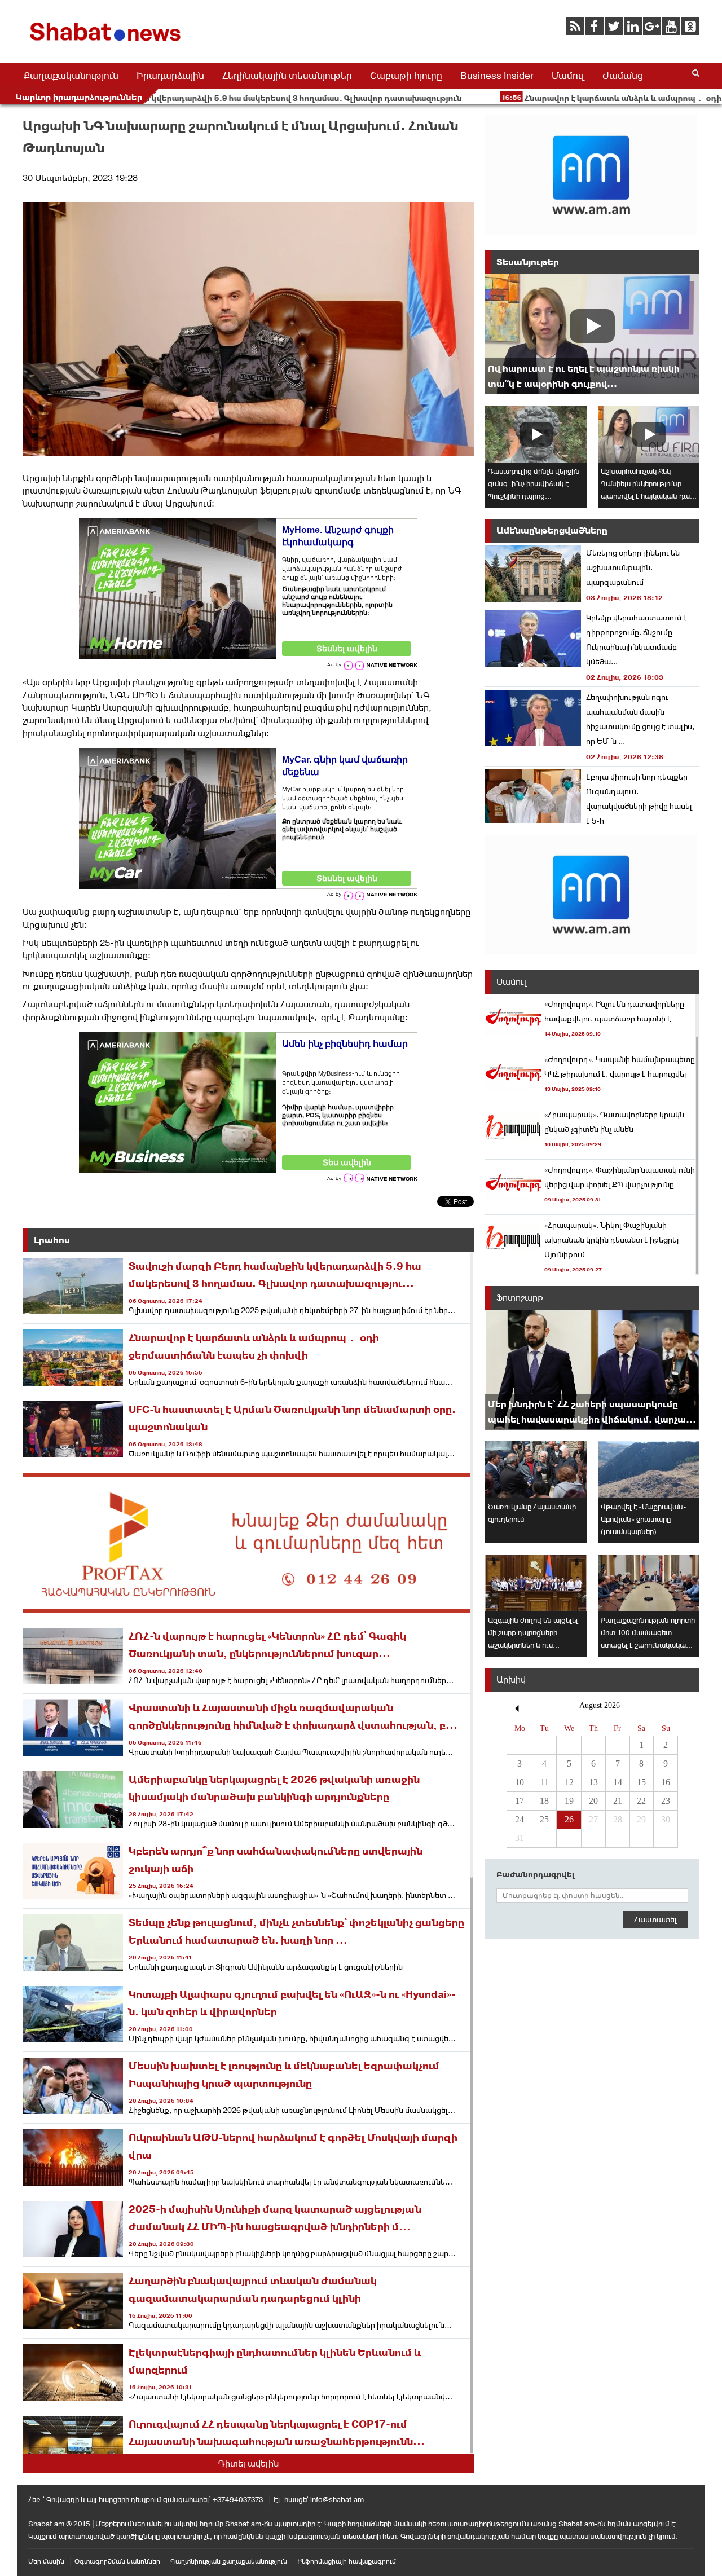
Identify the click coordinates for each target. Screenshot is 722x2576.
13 (593, 1782)
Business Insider (497, 76)
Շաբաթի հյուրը (406, 76)
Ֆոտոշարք (520, 1298)
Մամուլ (568, 76)
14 (618, 1782)
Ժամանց (623, 76)
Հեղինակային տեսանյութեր (287, 76)
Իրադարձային (170, 76)
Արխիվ (511, 1679)
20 (593, 1801)
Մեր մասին (46, 2561)
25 (544, 1819)
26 (569, 1819)
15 (641, 1782)
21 (618, 1801)
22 (641, 1801)
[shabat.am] (107, 43)
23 (666, 1801)
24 (520, 1819)
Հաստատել (655, 1919)
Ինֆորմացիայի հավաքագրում (347, 2561)
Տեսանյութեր (528, 262)
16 (666, 1782)
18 (544, 1801)
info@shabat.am (337, 2500)
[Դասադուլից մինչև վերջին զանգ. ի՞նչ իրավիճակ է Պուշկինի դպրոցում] (536, 434)
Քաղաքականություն (71, 76)
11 (545, 1782)
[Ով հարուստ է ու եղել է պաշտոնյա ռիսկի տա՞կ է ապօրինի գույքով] (592, 334)
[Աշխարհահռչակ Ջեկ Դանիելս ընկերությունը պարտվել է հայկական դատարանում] (649, 434)
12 (569, 1782)
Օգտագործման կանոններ (117, 2561)
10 (520, 1782)
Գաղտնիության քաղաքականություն (229, 2561)
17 (520, 1801)
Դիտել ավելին (248, 2463)
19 (569, 1801)
